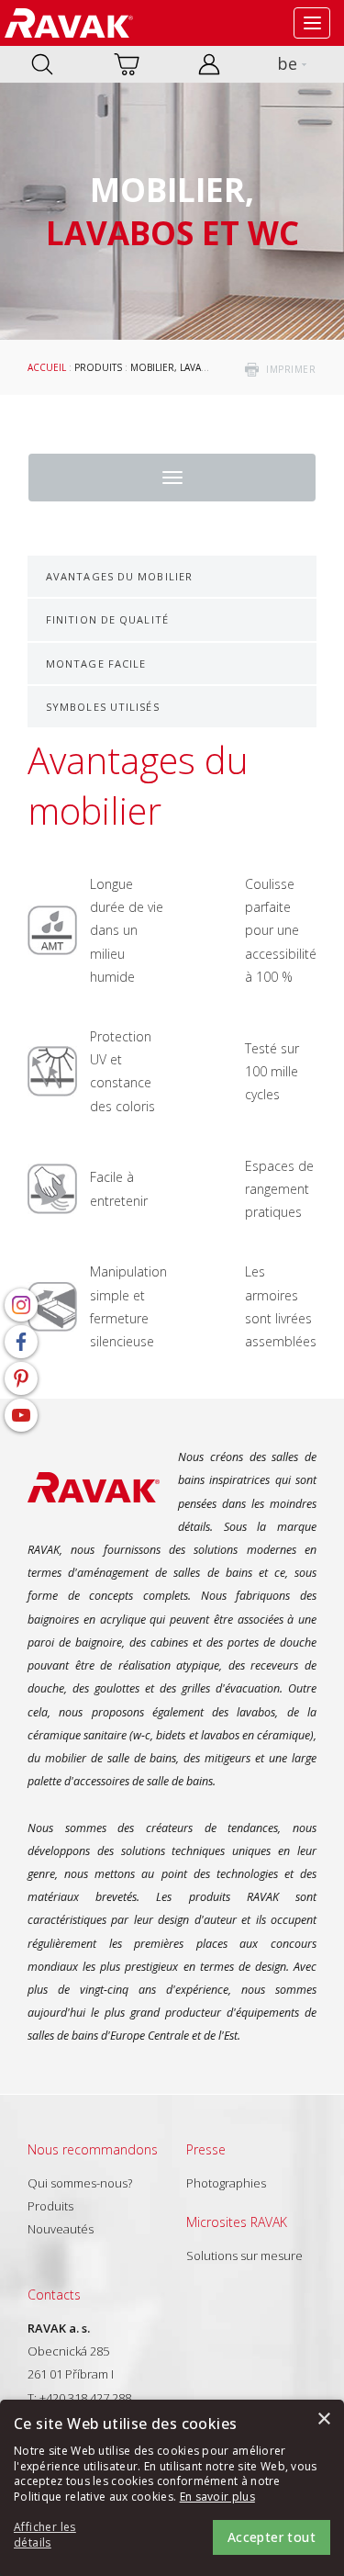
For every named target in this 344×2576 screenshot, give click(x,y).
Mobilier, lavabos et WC (190, 367)
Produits (98, 367)
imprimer (291, 369)
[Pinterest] (21, 1378)
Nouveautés (61, 2229)
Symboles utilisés (103, 707)
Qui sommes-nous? (80, 2183)
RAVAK (69, 23)
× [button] (323, 2419)
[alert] (172, 2488)
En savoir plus (217, 2497)
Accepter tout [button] (272, 2537)
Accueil (47, 367)
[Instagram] (21, 1305)
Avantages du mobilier (119, 576)
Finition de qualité (107, 619)
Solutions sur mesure (244, 2255)
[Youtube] (21, 1415)
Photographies (226, 2183)
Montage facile (96, 664)
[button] (64, 2536)
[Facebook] (21, 1342)
